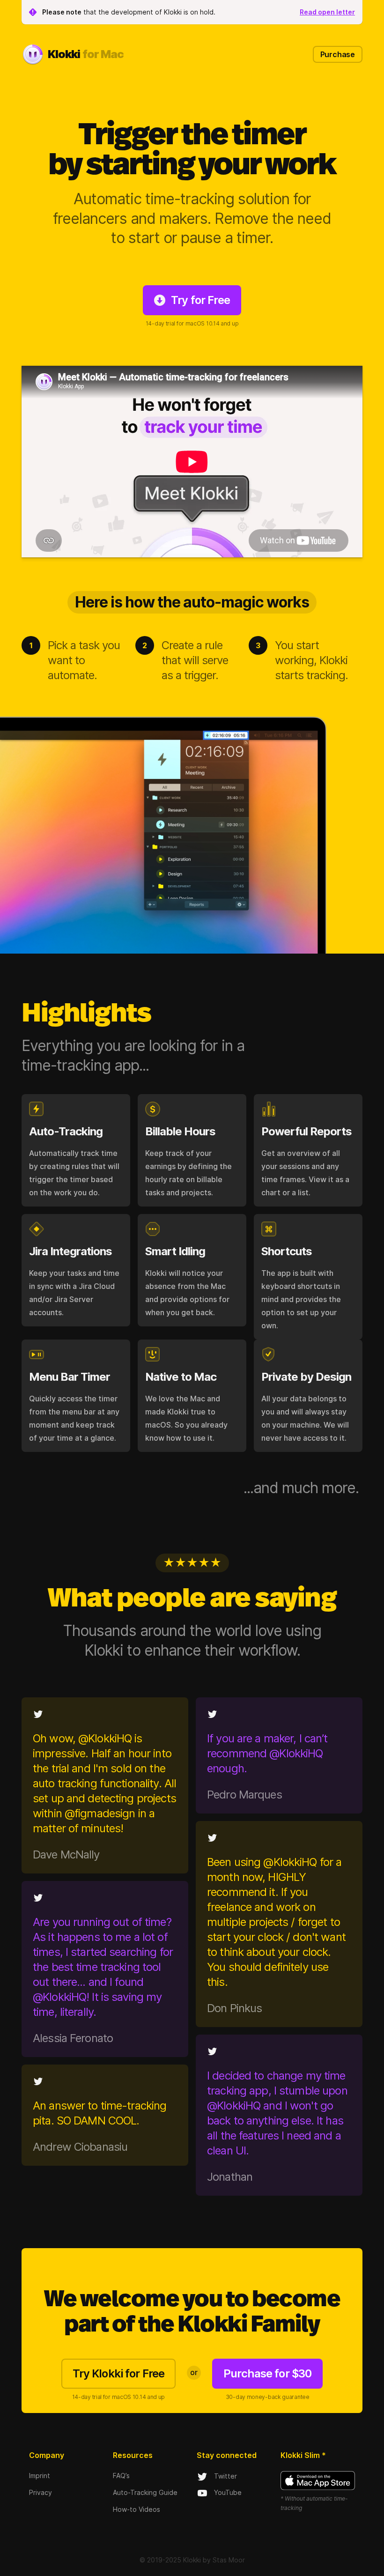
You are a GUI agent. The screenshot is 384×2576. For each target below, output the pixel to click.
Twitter (225, 2476)
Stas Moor (229, 2560)
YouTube (228, 2492)
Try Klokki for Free (118, 2373)
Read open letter (327, 12)
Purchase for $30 (267, 2373)
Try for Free (200, 300)
